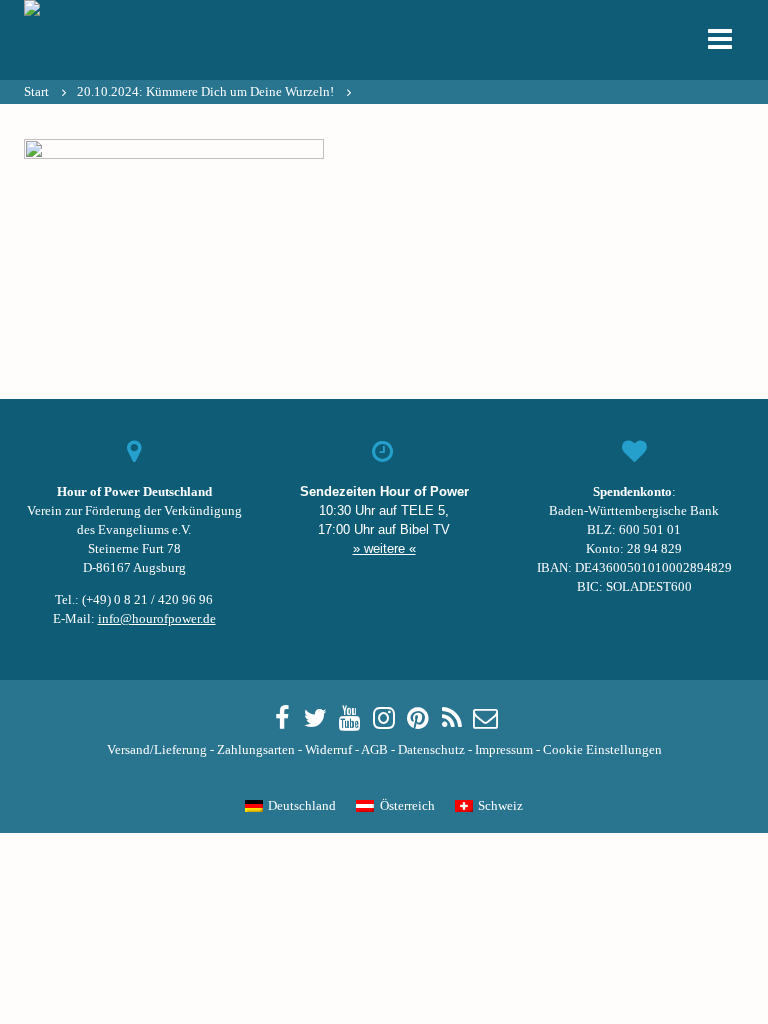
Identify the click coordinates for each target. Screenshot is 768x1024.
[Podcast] (452, 719)
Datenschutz (431, 750)
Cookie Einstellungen (602, 750)
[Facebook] (282, 719)
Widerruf (328, 750)
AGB (374, 750)
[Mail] (486, 719)
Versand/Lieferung (157, 750)
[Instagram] (384, 719)
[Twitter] (316, 719)
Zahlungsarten (256, 750)
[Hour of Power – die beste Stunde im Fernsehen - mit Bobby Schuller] (134, 40)
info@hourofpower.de (157, 619)
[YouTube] (350, 719)
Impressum (504, 750)
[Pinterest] (418, 719)
